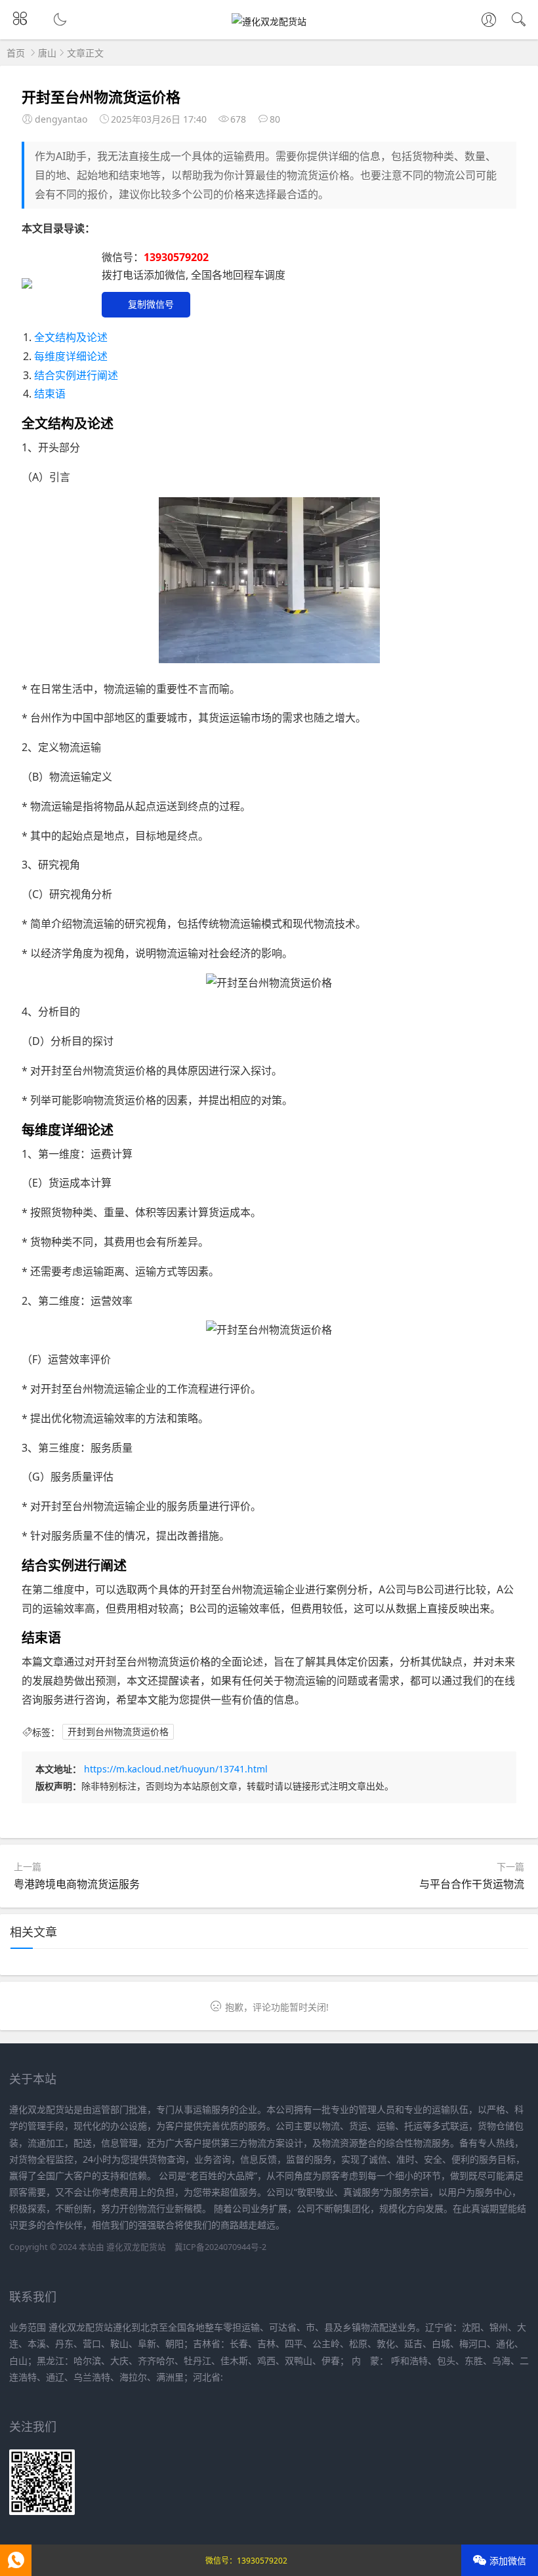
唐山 (47, 53)
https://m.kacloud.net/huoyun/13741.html (176, 1769)
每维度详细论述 (71, 356)
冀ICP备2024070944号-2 (220, 2247)
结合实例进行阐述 (76, 375)
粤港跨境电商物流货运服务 (77, 1884)
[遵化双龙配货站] (269, 21)
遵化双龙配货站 (136, 2247)
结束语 (50, 394)
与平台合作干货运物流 (472, 1884)
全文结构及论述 (71, 337)
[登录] (489, 21)
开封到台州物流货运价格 (118, 1732)
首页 (16, 53)
